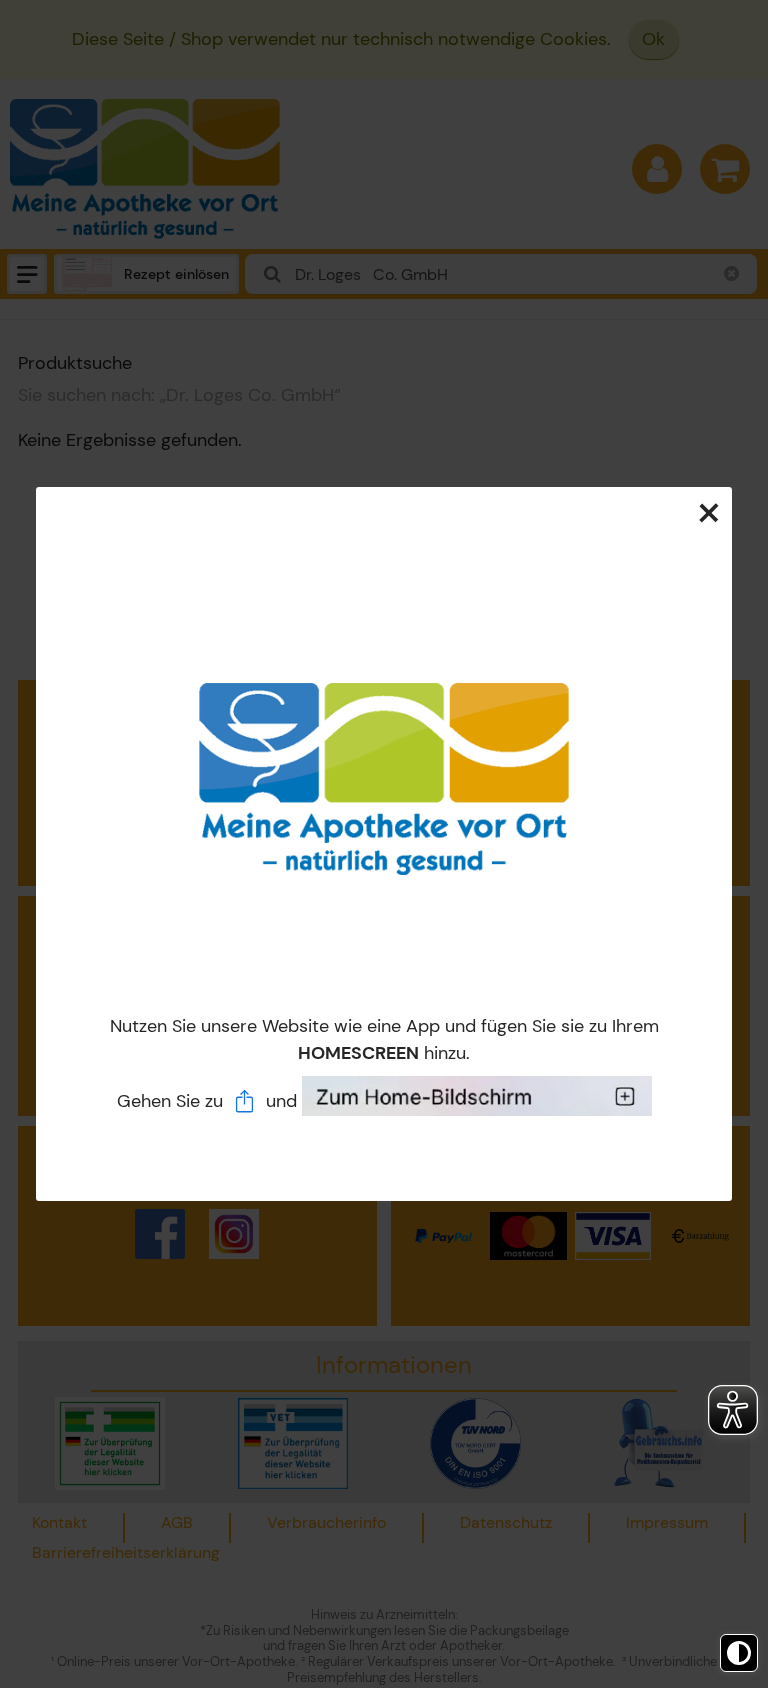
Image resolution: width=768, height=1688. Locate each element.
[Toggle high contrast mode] (739, 1653)
